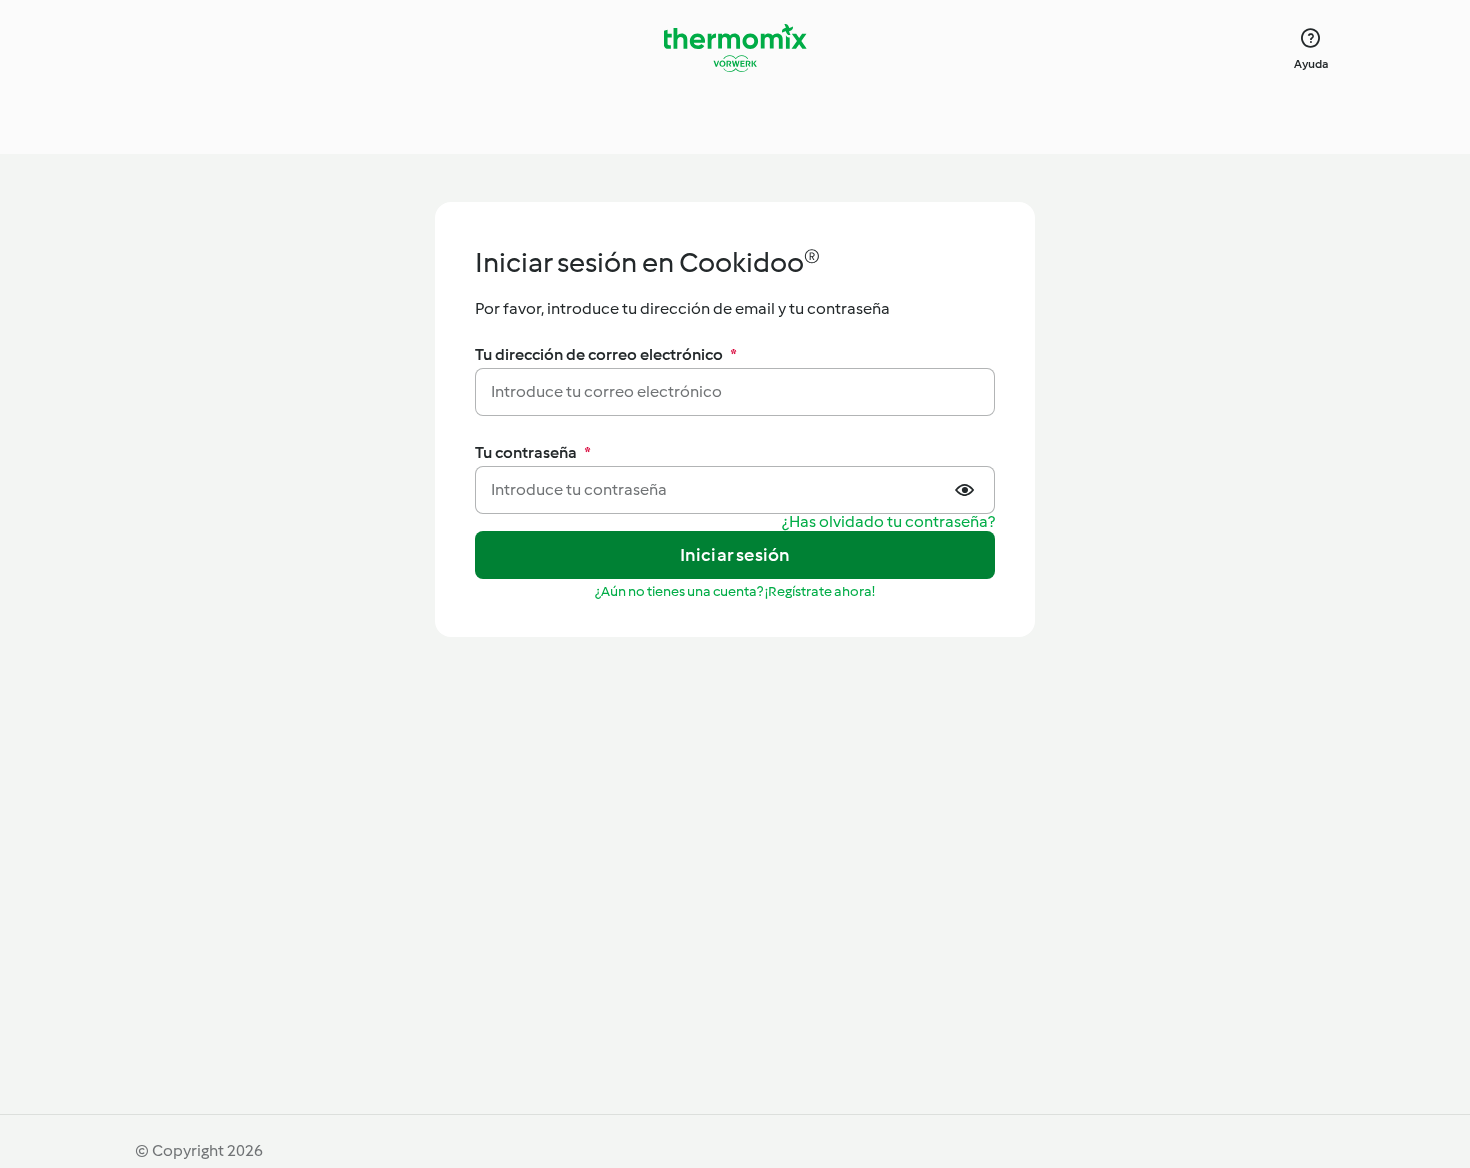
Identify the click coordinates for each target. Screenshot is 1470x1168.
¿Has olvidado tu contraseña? (888, 522)
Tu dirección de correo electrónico (606, 354)
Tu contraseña (533, 452)
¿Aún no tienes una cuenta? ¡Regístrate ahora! (735, 591)
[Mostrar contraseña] (967, 490)
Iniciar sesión (735, 555)
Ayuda (1311, 64)
